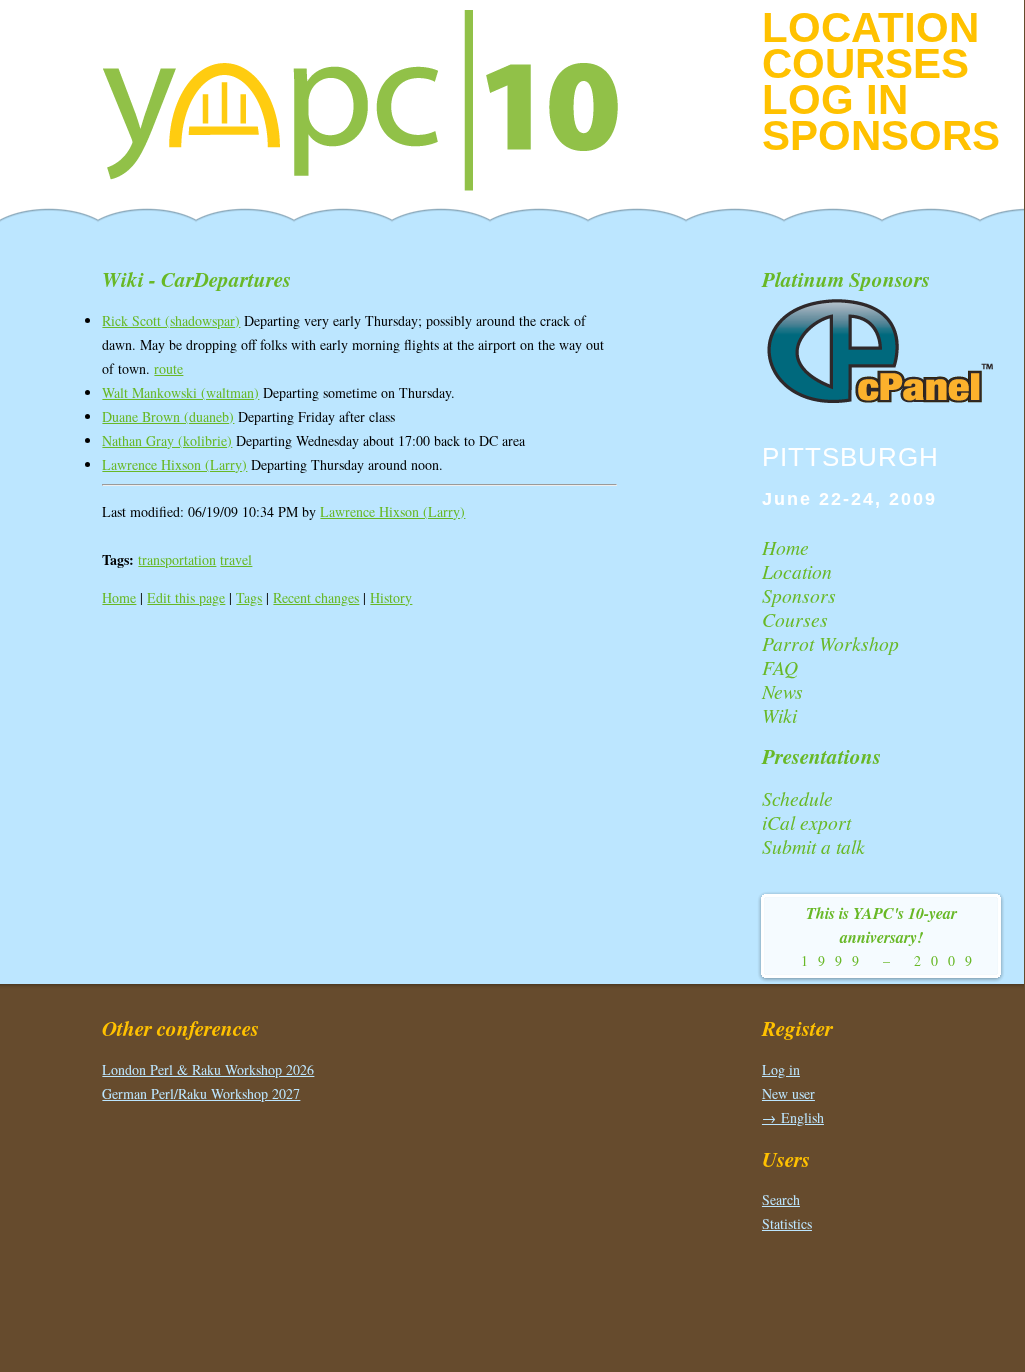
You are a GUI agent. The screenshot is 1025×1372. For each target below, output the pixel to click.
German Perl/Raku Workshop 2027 (201, 1093)
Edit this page (186, 597)
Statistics (787, 1223)
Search (781, 1199)
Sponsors (881, 135)
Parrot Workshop (830, 643)
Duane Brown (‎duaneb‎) (168, 416)
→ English (793, 1117)
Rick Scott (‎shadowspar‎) (171, 320)
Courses (865, 63)
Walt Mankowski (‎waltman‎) (180, 392)
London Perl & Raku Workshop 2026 (208, 1069)
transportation (177, 559)
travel (236, 559)
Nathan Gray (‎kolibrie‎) (167, 440)
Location (870, 27)
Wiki (779, 715)
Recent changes (316, 597)
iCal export (806, 822)
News (782, 691)
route (168, 368)
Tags (249, 597)
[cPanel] (882, 400)
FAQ (780, 667)
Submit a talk (813, 846)
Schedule (797, 798)
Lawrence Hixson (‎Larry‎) (174, 464)
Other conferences (180, 1028)
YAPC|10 (377, 100)
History (391, 597)
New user (788, 1093)
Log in (835, 99)
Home (119, 597)
